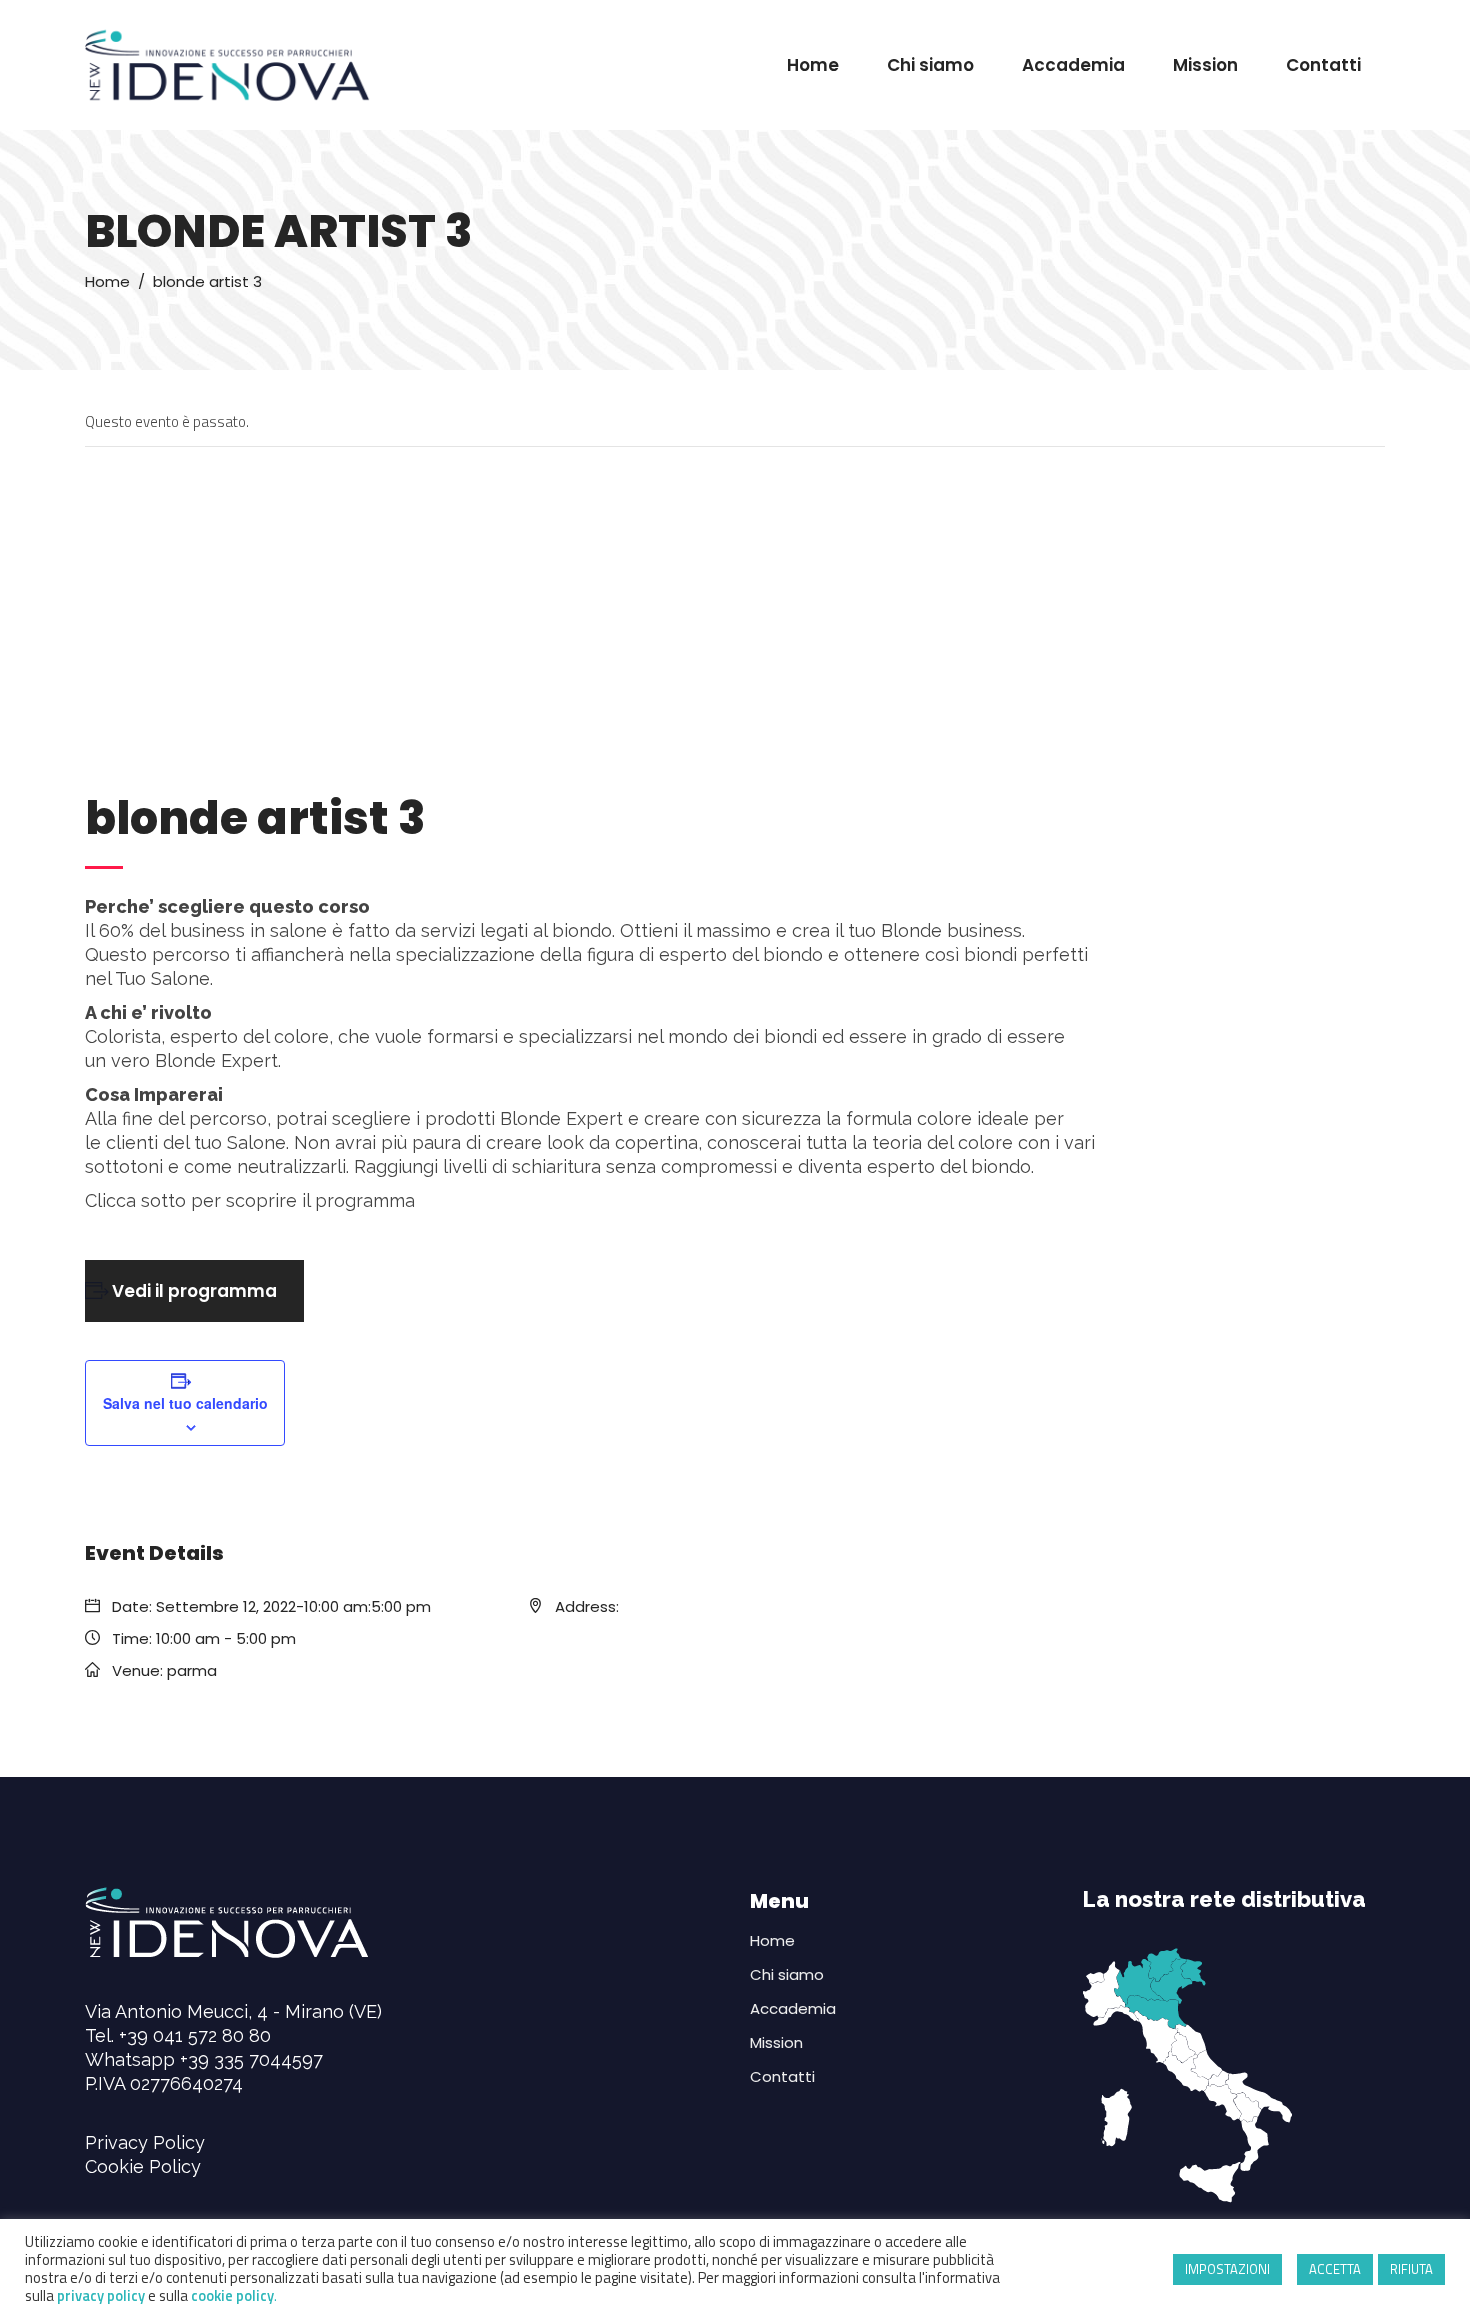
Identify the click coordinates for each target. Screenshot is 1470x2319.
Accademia (793, 2008)
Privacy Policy (145, 2142)
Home (107, 281)
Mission (776, 2042)
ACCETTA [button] (1335, 2269)
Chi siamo (787, 1974)
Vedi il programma (194, 1291)
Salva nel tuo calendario (185, 1403)
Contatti (782, 2076)
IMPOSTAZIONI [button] (1227, 2269)
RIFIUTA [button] (1411, 2269)
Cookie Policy (143, 2166)
